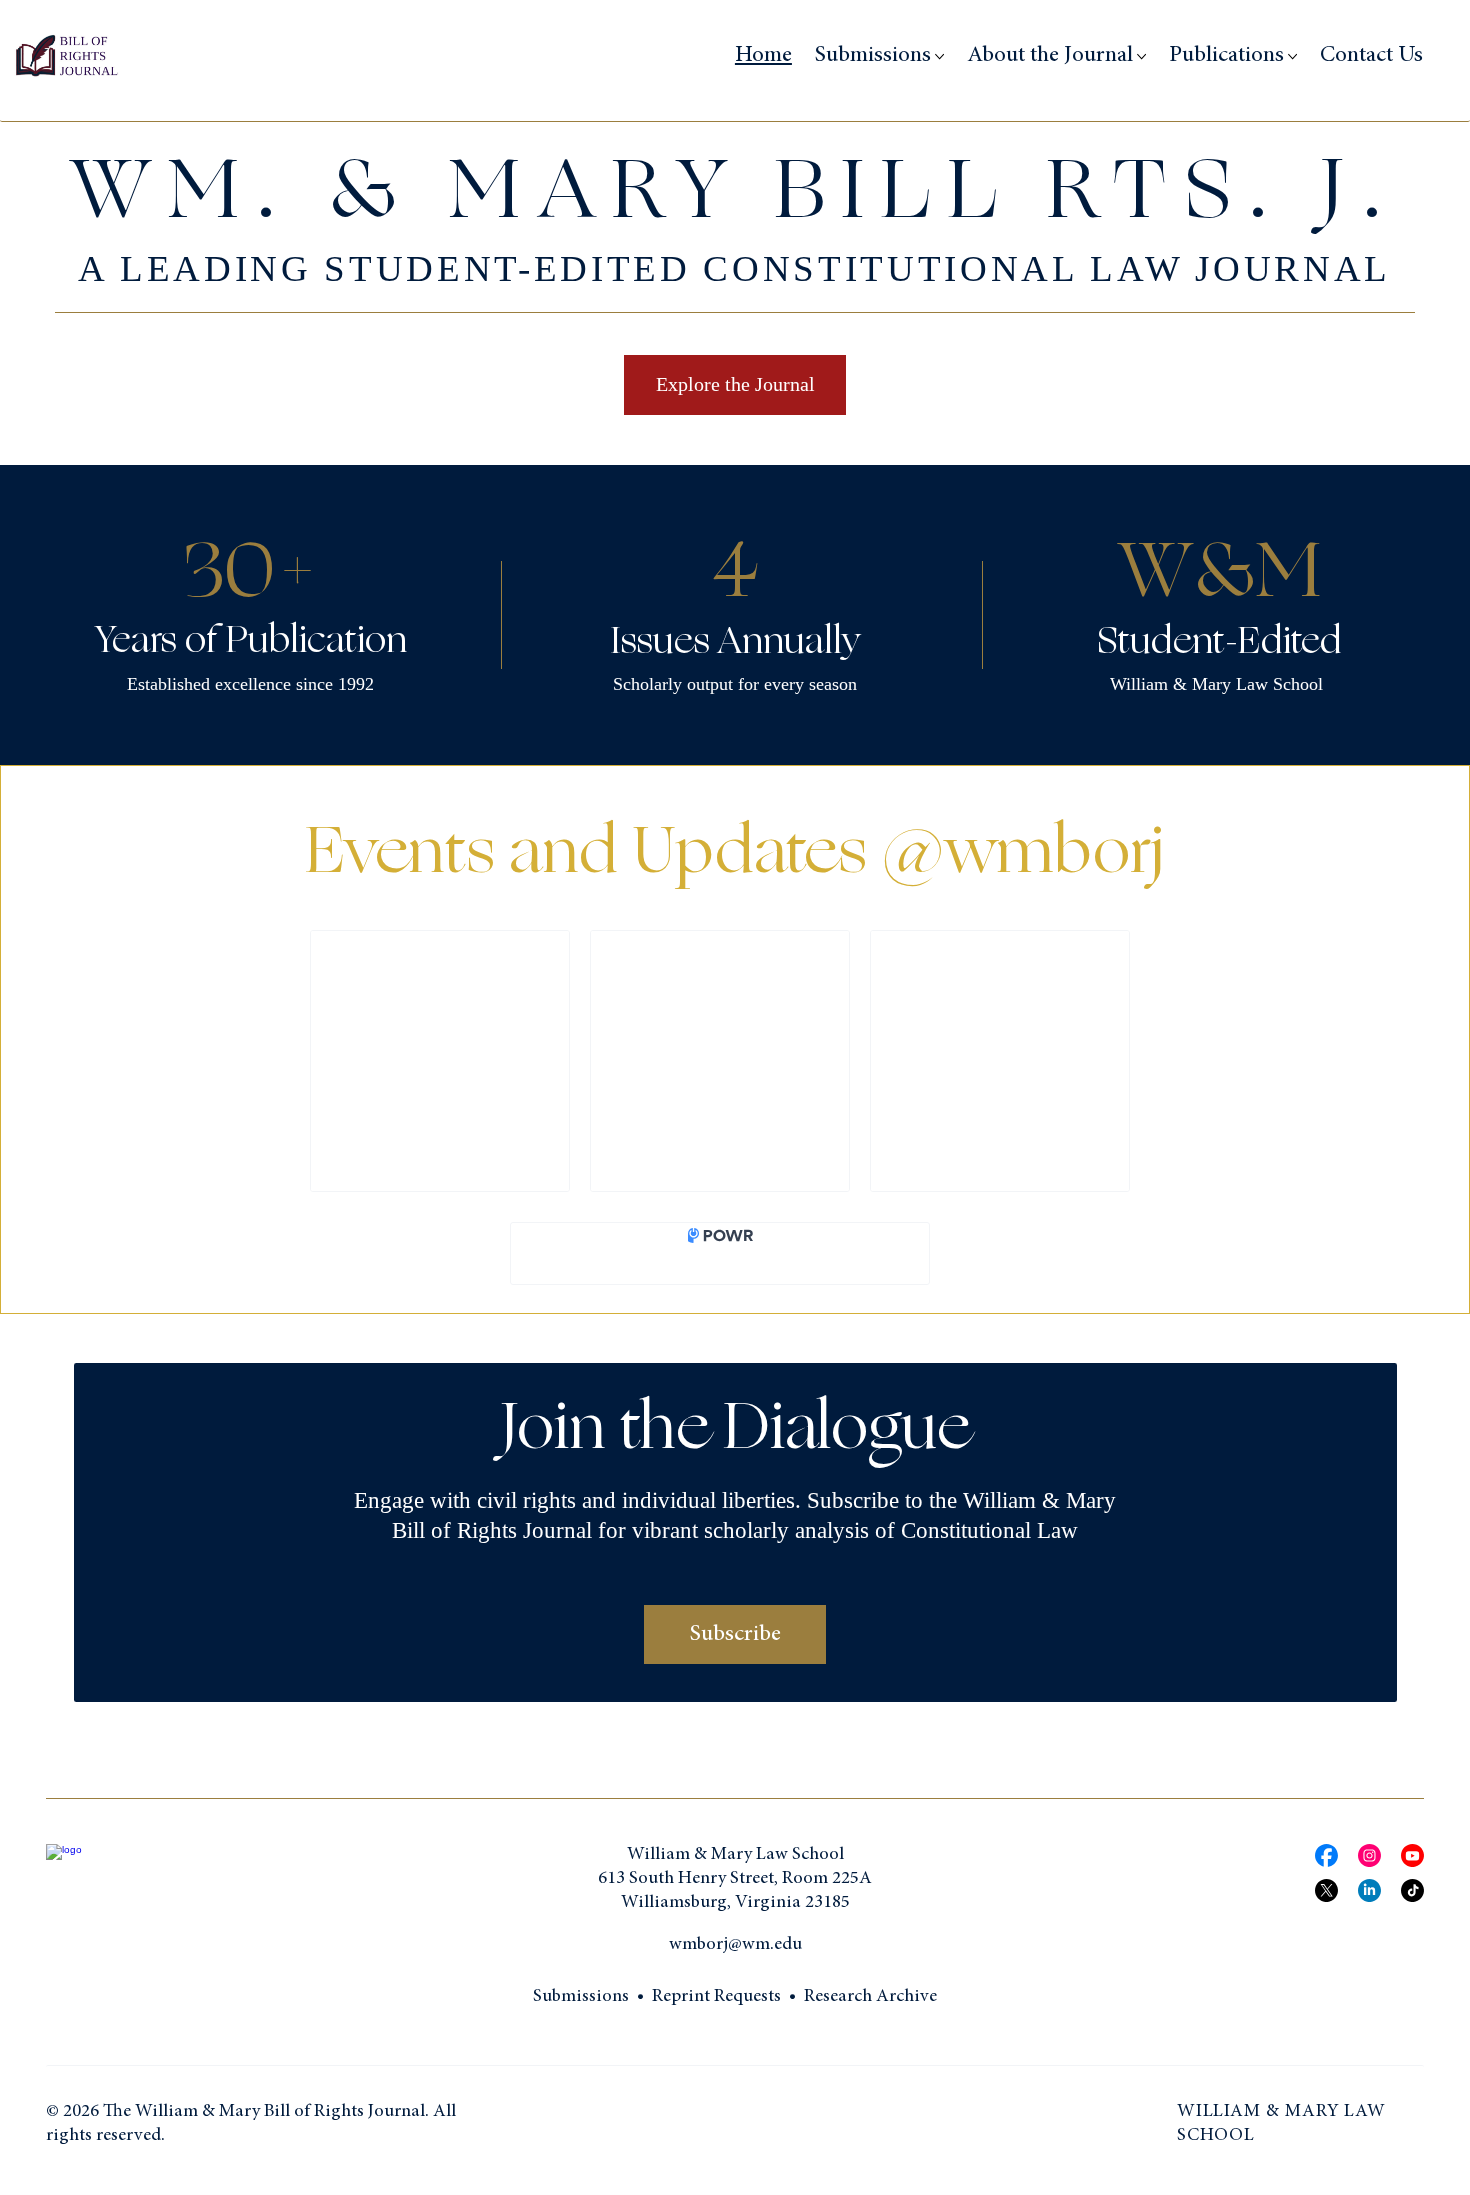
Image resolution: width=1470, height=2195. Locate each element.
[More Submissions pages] (939, 56)
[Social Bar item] (1326, 1855)
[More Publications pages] (1292, 56)
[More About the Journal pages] (1141, 56)
